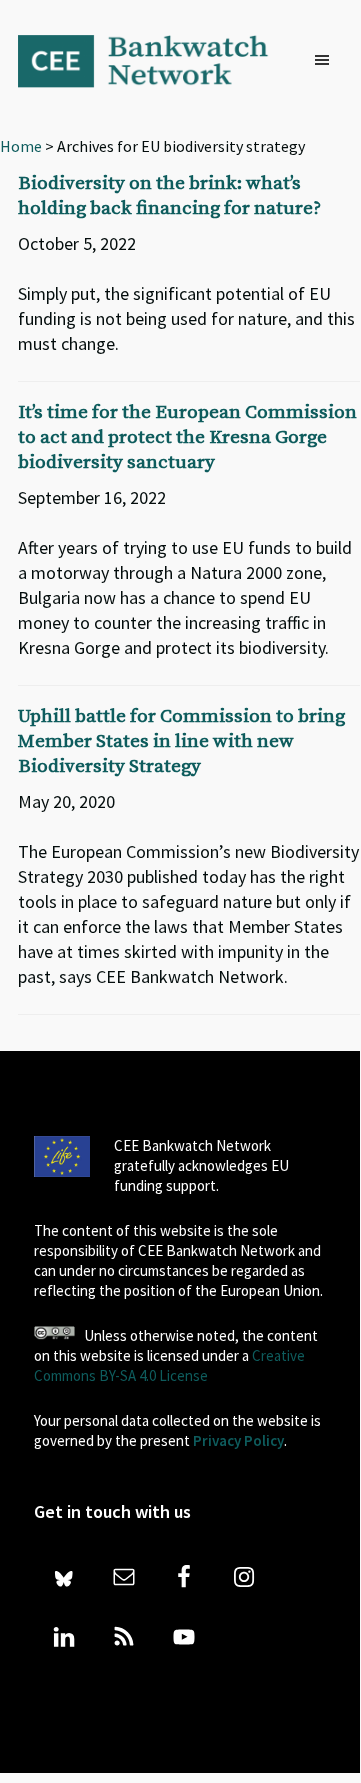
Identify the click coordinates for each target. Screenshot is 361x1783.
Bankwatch (155, 60)
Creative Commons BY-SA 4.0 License (169, 1365)
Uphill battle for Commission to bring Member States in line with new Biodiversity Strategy (181, 741)
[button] (327, 61)
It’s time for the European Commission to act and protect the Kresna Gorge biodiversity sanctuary (187, 437)
